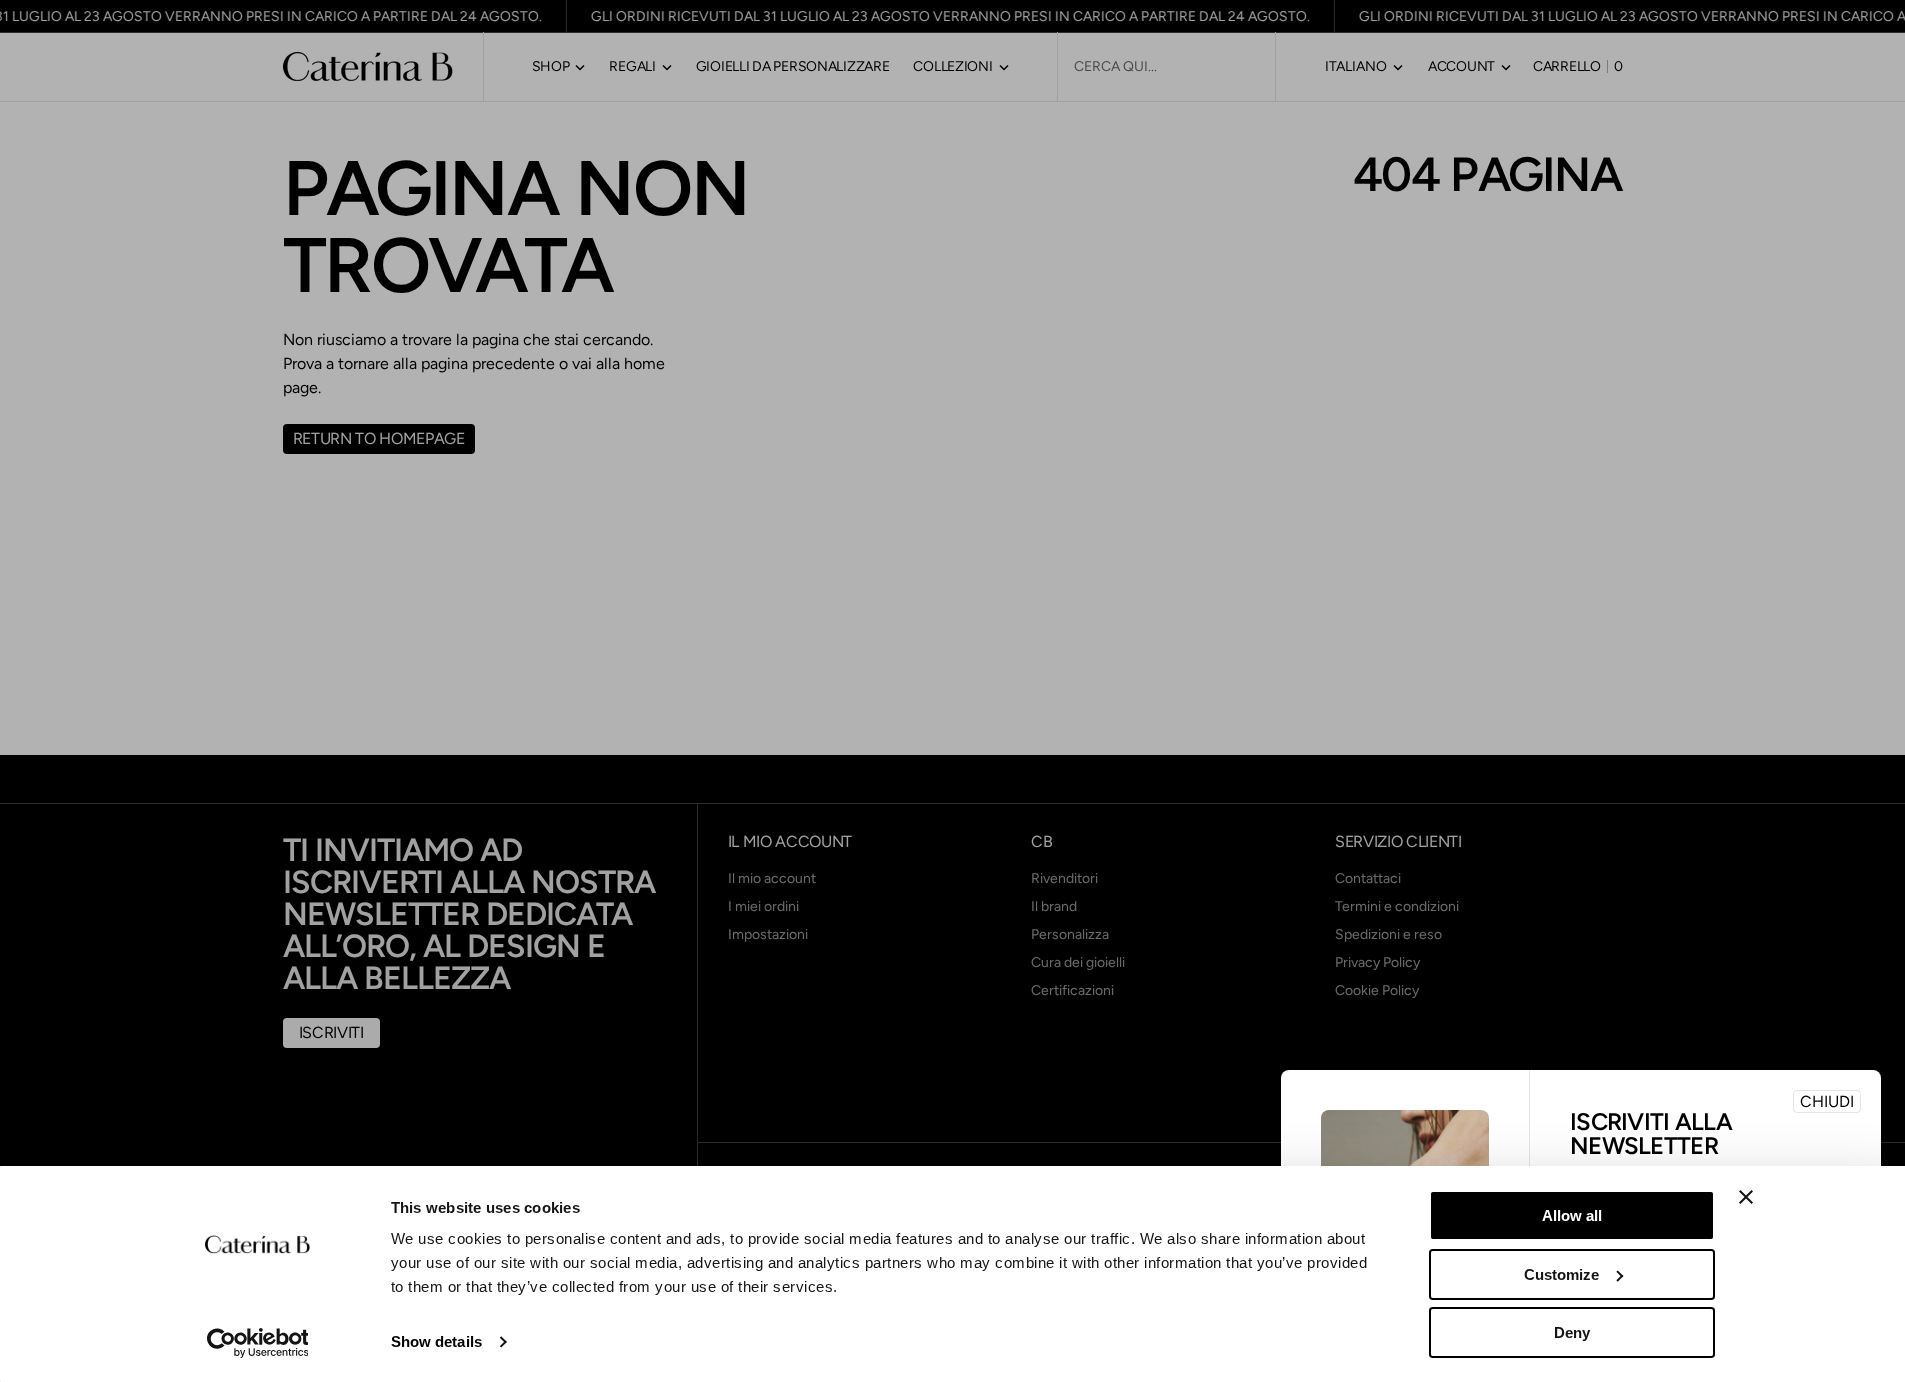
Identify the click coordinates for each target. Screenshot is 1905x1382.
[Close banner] (1746, 1197)
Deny (1572, 1332)
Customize (1561, 1274)
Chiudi (1827, 1101)
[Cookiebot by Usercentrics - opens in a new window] (257, 1343)
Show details (436, 1341)
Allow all (1572, 1215)
